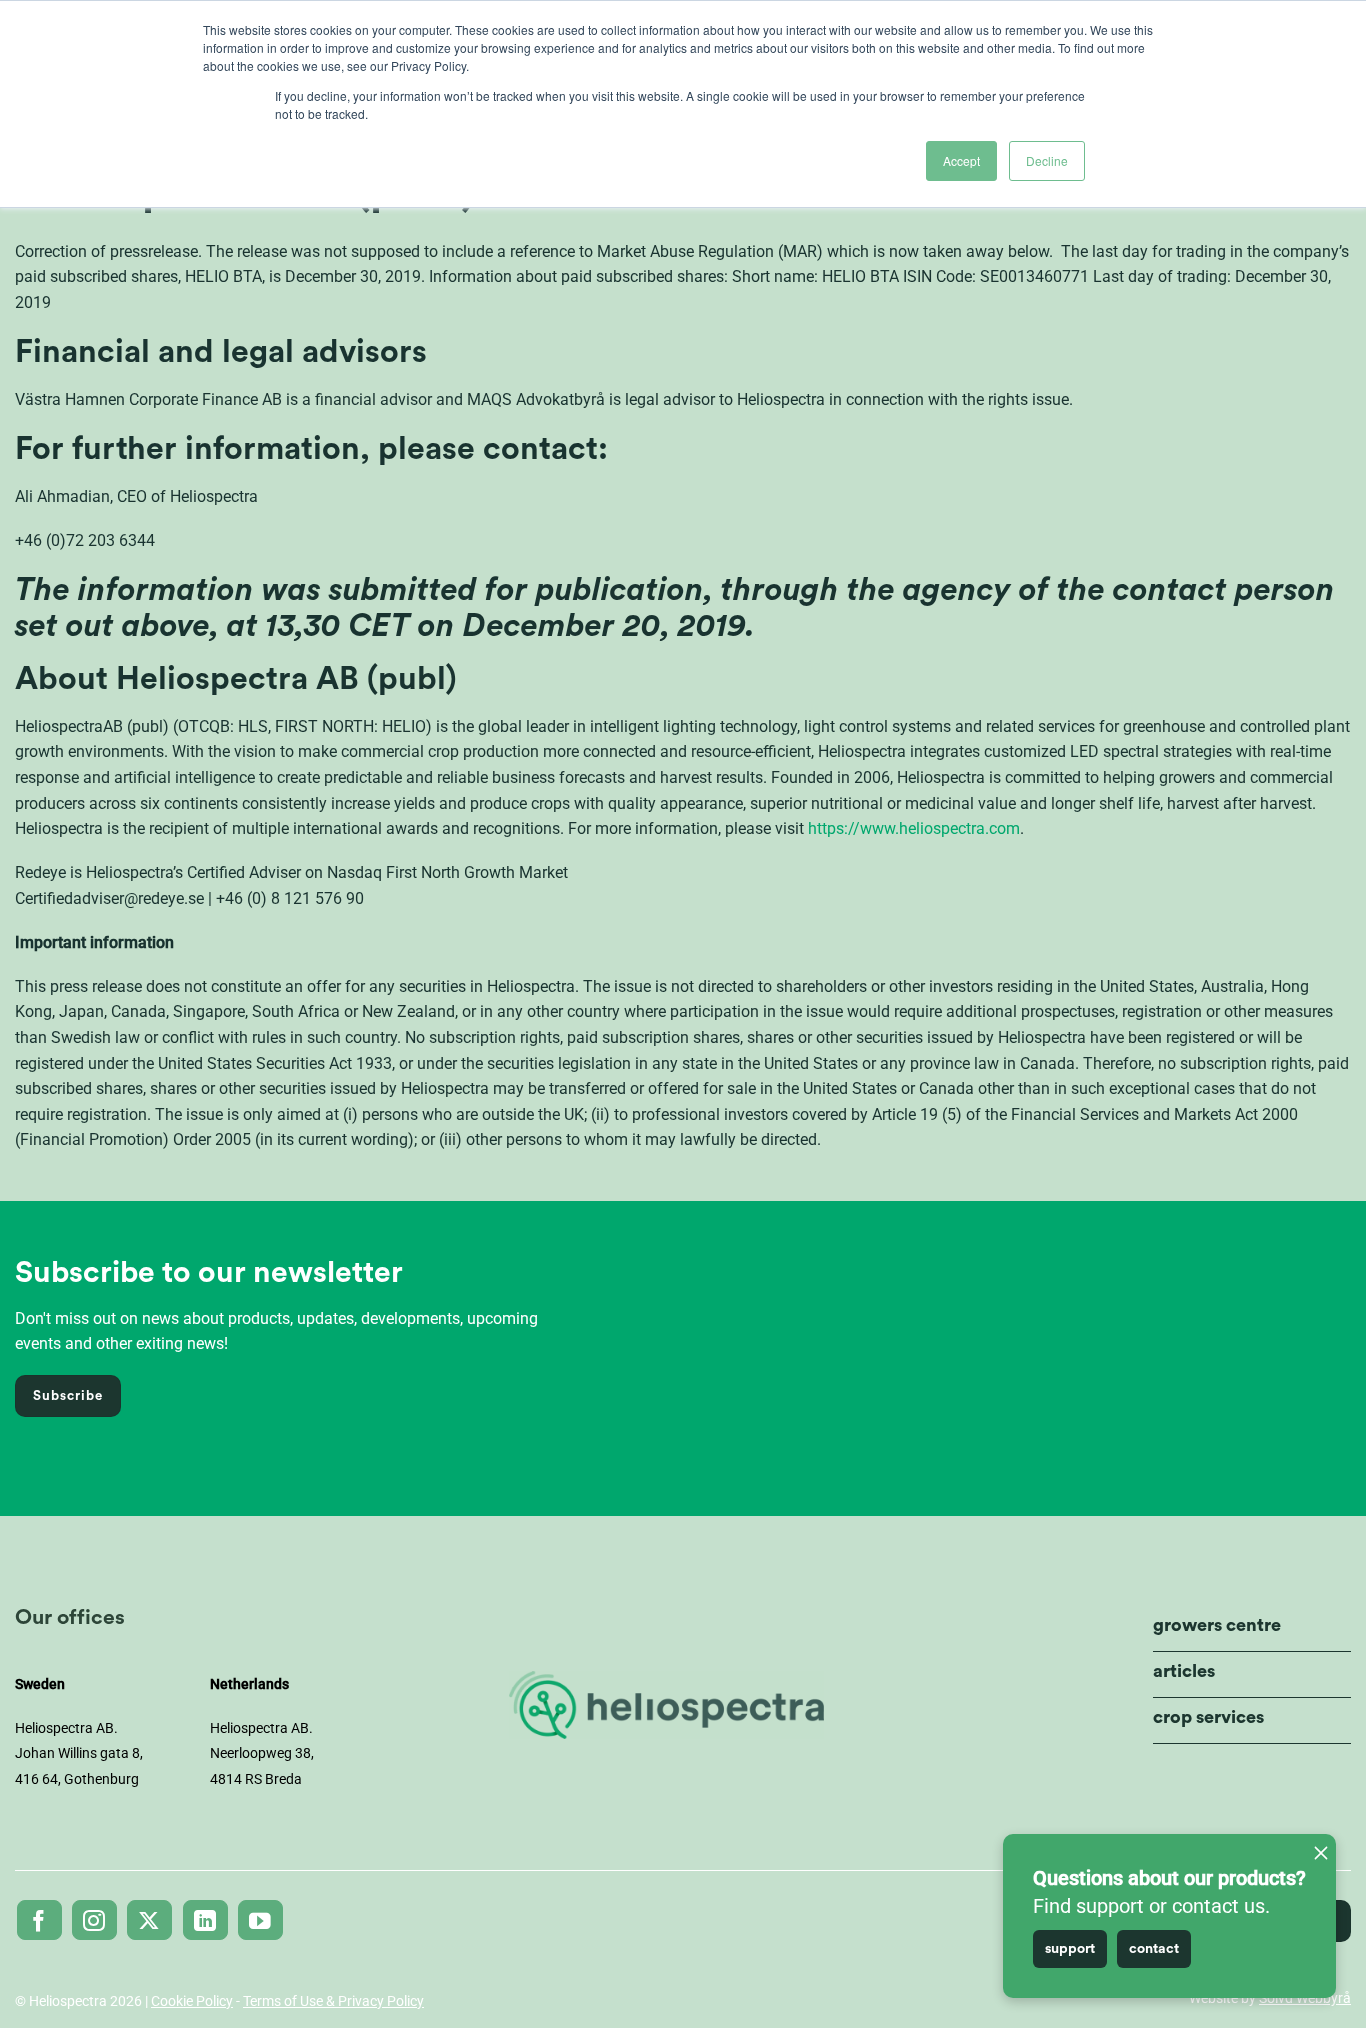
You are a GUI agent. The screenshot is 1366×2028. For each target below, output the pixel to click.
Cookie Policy (192, 2001)
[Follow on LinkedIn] (205, 1920)
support (1070, 1949)
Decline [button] (1047, 160)
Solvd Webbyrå (1305, 1998)
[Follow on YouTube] (260, 1920)
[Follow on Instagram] (94, 1920)
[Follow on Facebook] (39, 1920)
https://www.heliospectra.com (914, 828)
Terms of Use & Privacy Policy (333, 2001)
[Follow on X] (149, 1920)
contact (1154, 1949)
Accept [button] (961, 160)
